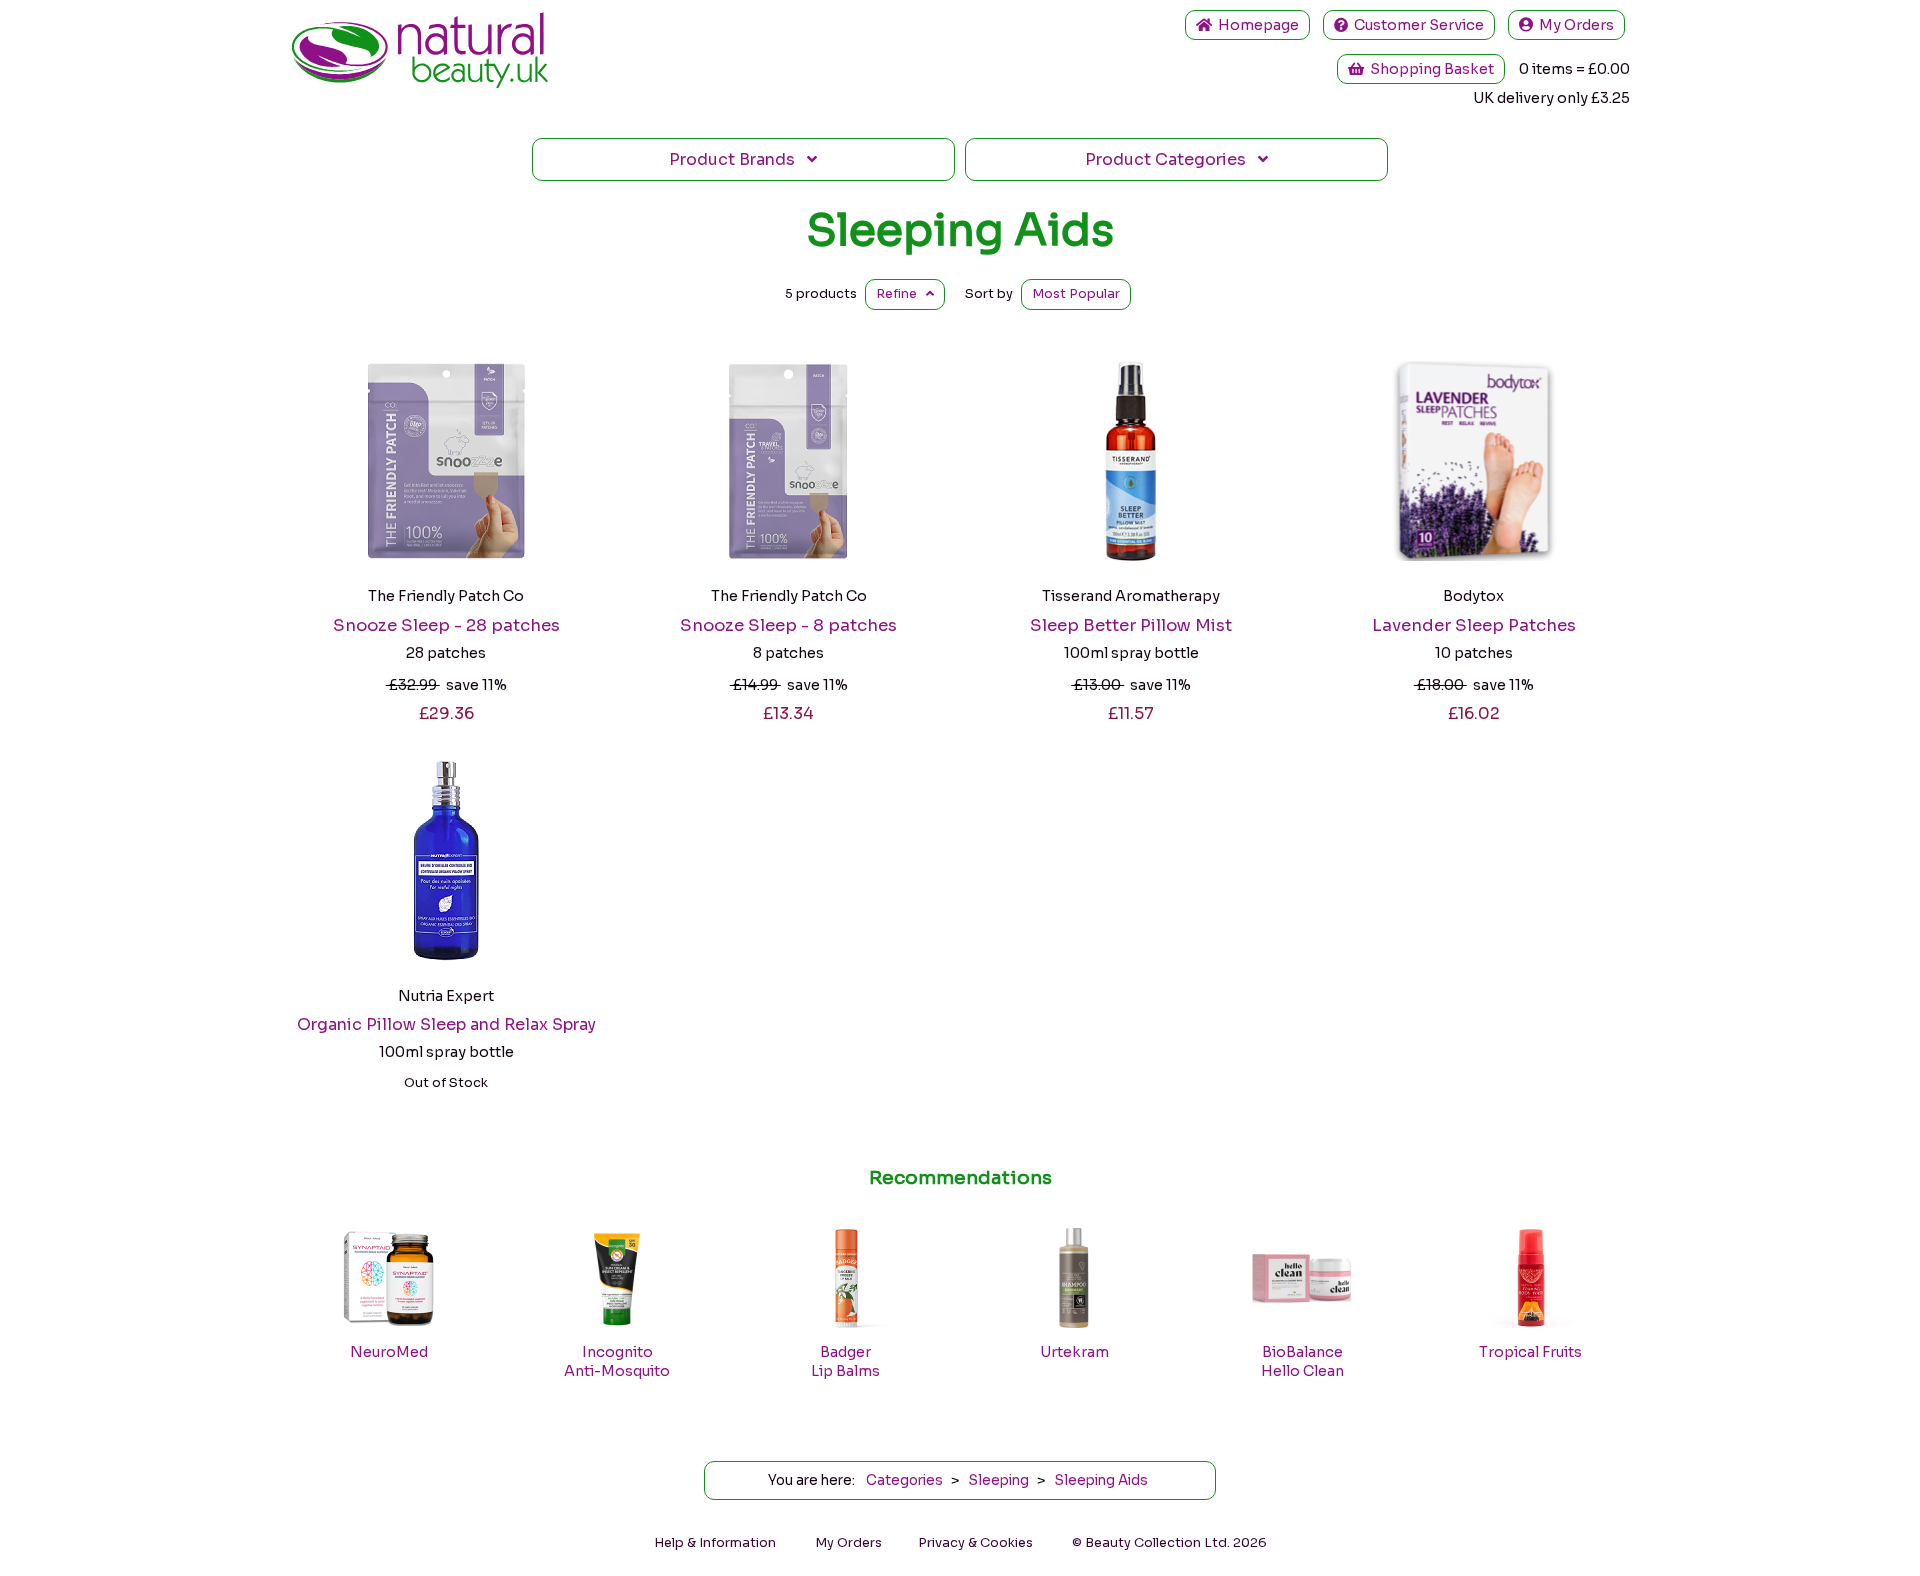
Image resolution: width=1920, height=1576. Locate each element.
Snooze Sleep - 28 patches (446, 625)
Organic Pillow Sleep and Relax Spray (446, 1024)
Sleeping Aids (960, 230)
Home (1255, 25)
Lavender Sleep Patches (1474, 625)
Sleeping (998, 1480)
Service (1419, 25)
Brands (738, 159)
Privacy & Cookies (975, 1543)
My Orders (1573, 25)
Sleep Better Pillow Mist (1131, 625)
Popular (1076, 294)
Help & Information (715, 1543)
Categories (1171, 159)
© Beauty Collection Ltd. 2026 (1169, 1543)
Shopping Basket (1429, 69)
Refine (901, 294)
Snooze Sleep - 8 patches (788, 625)
